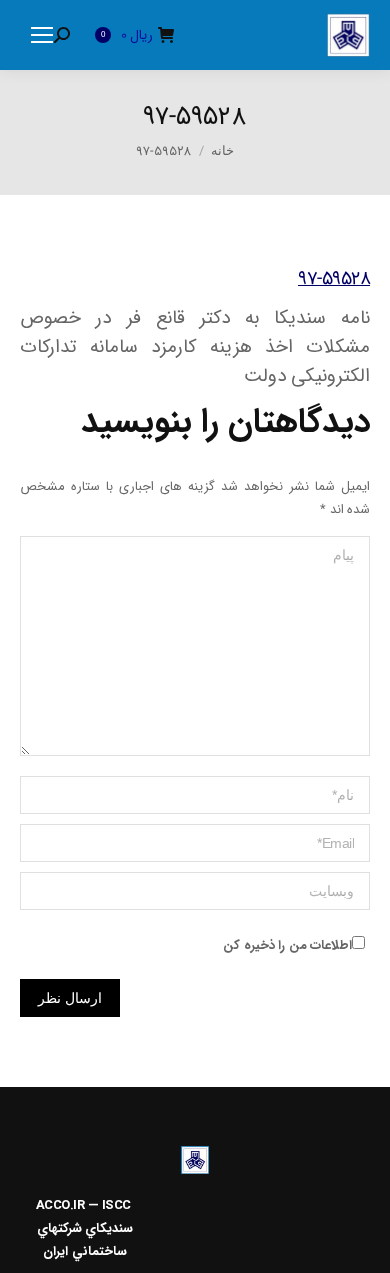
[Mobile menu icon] (42, 35)
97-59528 (334, 279)
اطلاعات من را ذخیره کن (287, 945)
